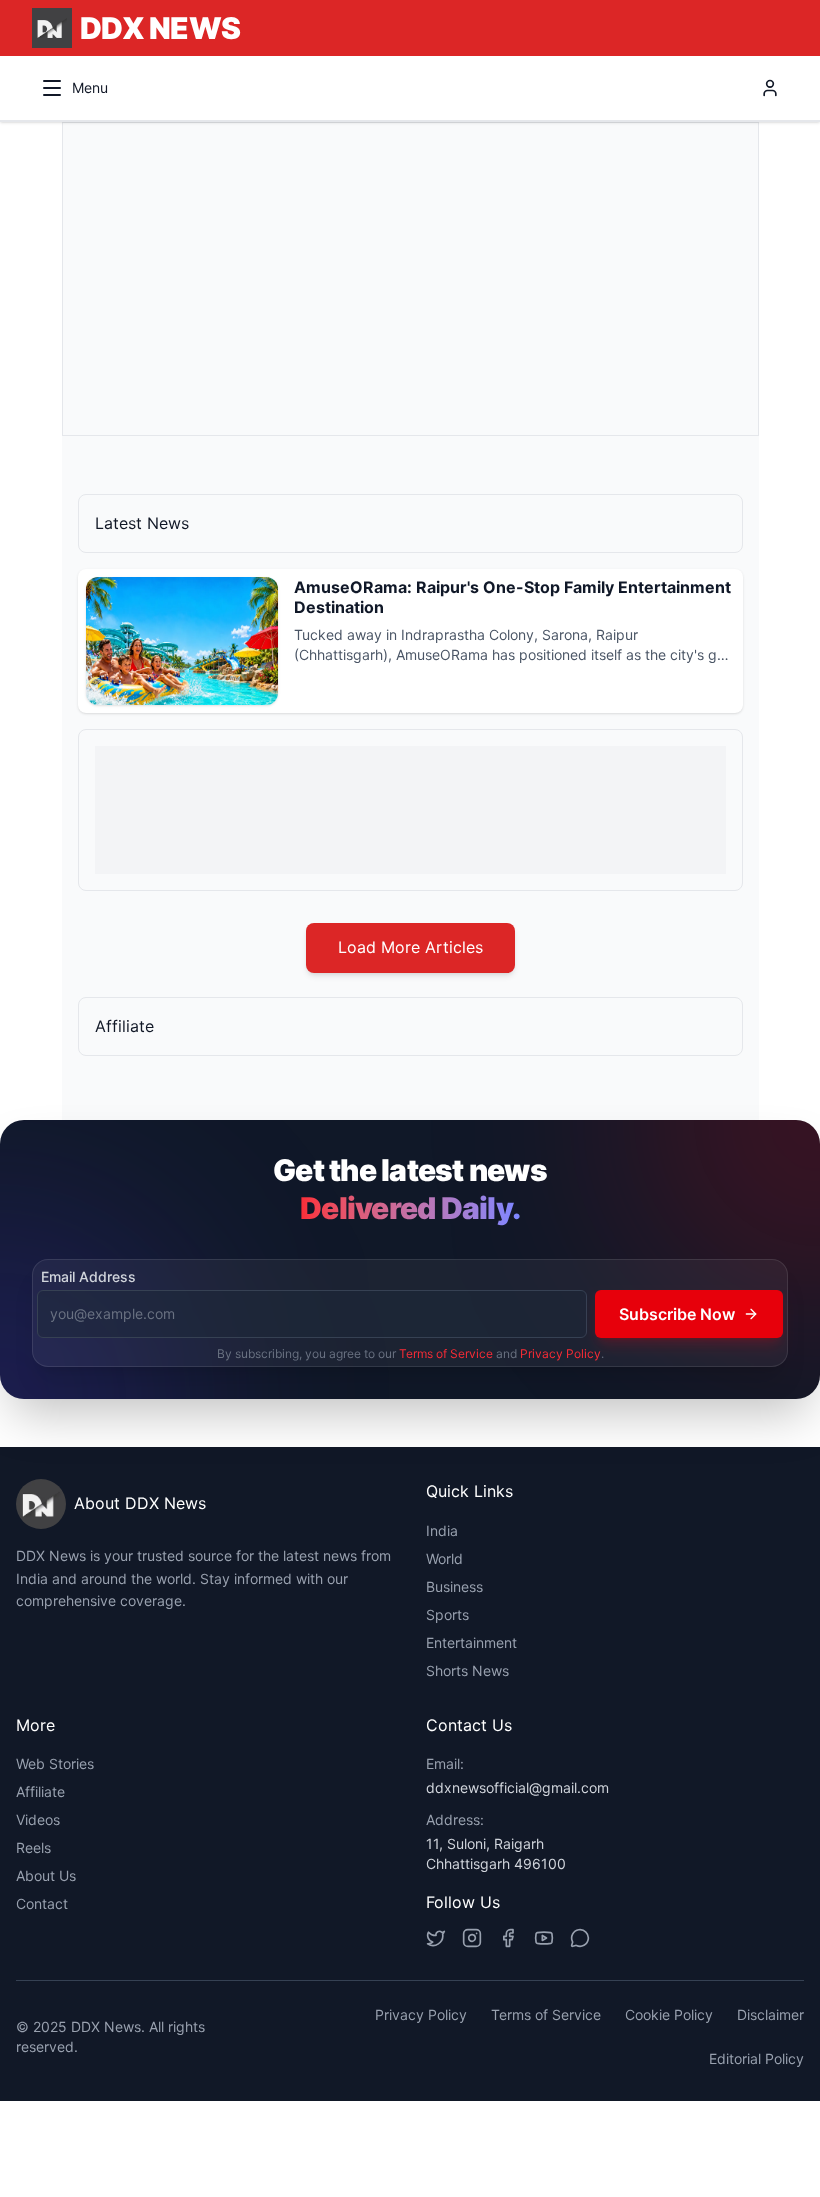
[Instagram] (472, 1938)
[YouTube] (544, 1938)
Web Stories (55, 1763)
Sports (447, 1614)
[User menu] (770, 88)
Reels (33, 1847)
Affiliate (40, 1791)
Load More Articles (410, 947)
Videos (38, 1819)
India (442, 1530)
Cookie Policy (669, 2014)
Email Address (88, 1276)
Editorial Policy (756, 2058)
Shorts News (467, 1670)
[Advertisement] (410, 279)
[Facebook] (508, 1938)
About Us (46, 1875)
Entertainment (471, 1642)
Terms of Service (446, 1353)
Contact (42, 1903)
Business (454, 1586)
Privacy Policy (560, 1353)
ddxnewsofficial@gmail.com (517, 1787)
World (444, 1558)
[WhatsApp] (580, 1938)
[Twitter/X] (436, 1938)
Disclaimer (770, 2014)
